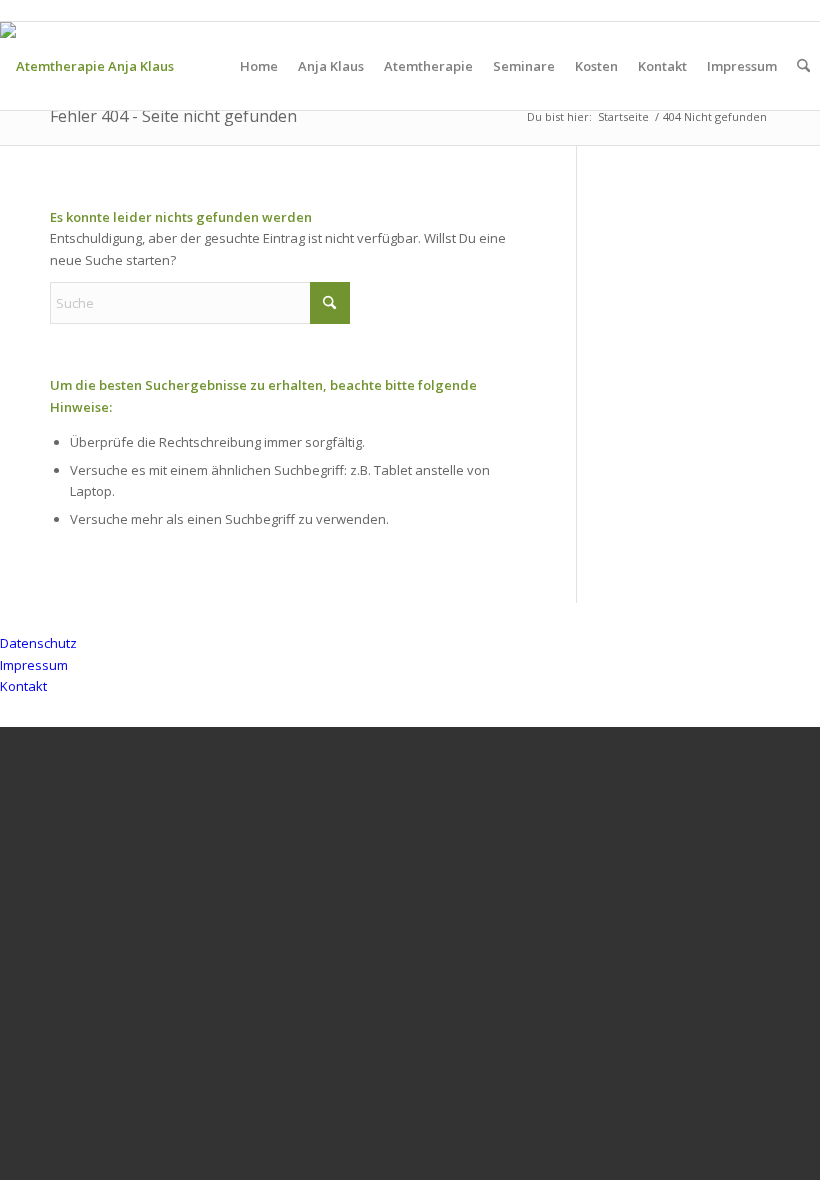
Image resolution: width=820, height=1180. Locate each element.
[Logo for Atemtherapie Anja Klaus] (87, 66)
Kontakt (23, 686)
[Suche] (803, 66)
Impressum (34, 665)
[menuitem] (259, 66)
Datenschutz (38, 643)
